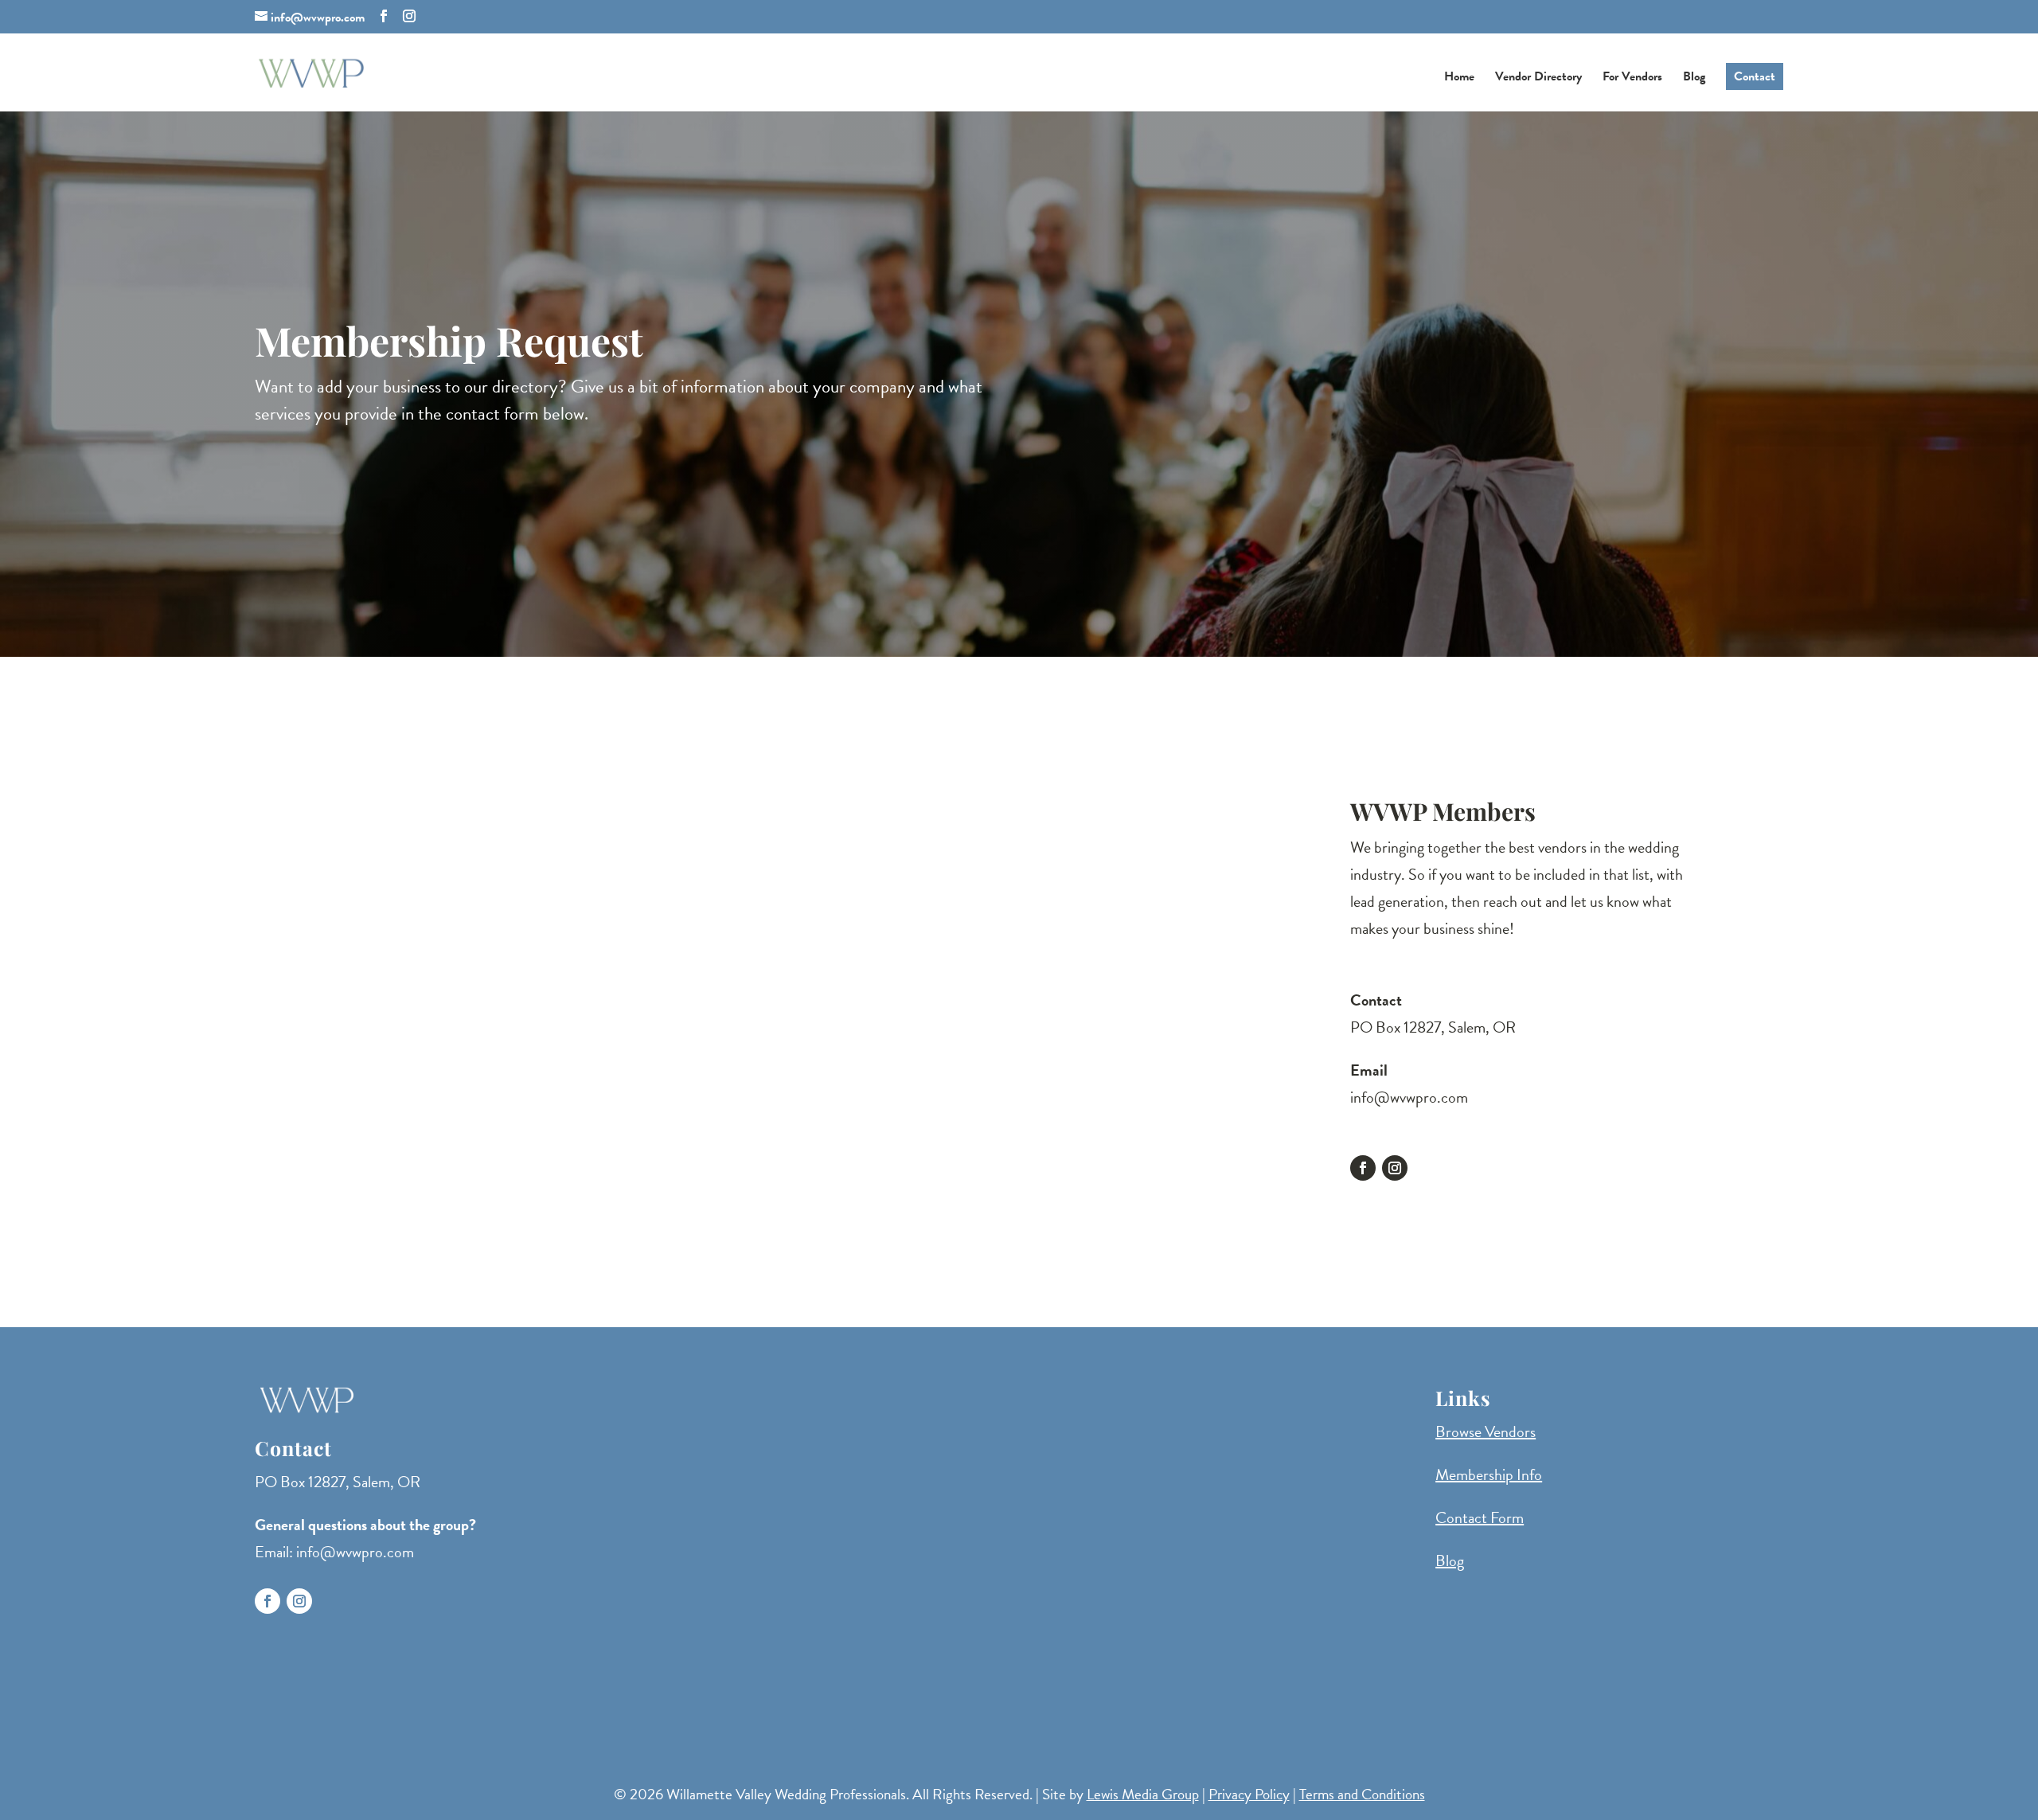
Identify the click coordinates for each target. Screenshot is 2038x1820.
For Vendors (1632, 78)
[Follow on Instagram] (1395, 1168)
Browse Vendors (1486, 1431)
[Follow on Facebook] (1363, 1168)
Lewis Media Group (1143, 1794)
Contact (1755, 76)
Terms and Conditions (1362, 1794)
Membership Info (1489, 1474)
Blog (1694, 78)
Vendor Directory (1538, 78)
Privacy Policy (1249, 1794)
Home (1459, 78)
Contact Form (1480, 1517)
